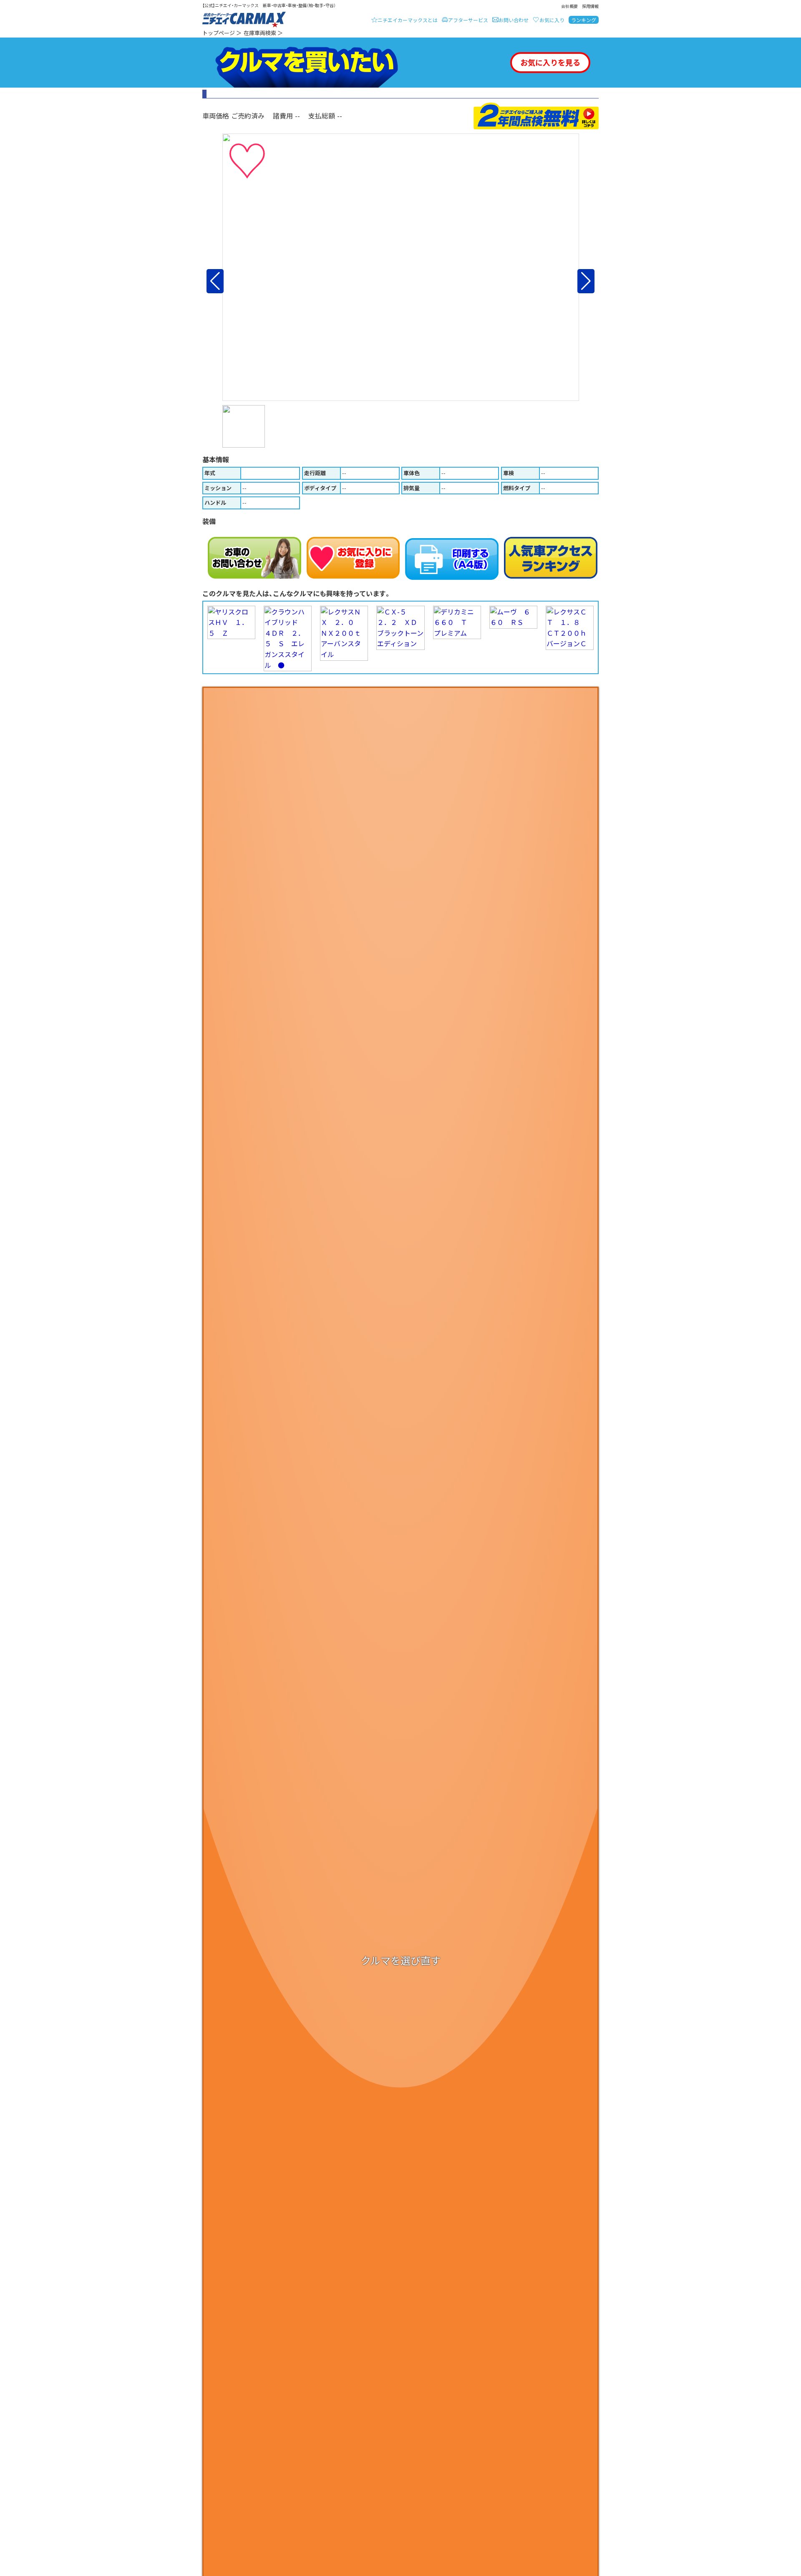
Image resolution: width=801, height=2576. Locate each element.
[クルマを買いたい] (307, 63)
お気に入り (552, 20)
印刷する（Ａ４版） (452, 559)
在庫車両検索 (260, 33)
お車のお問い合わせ (254, 558)
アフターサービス (468, 20)
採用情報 (590, 6)
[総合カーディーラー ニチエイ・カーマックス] (244, 20)
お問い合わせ (514, 20)
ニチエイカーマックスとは (408, 20)
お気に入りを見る (550, 62)
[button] (215, 281)
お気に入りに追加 (353, 558)
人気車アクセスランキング (551, 558)
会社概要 (569, 6)
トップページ (219, 33)
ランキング (584, 20)
